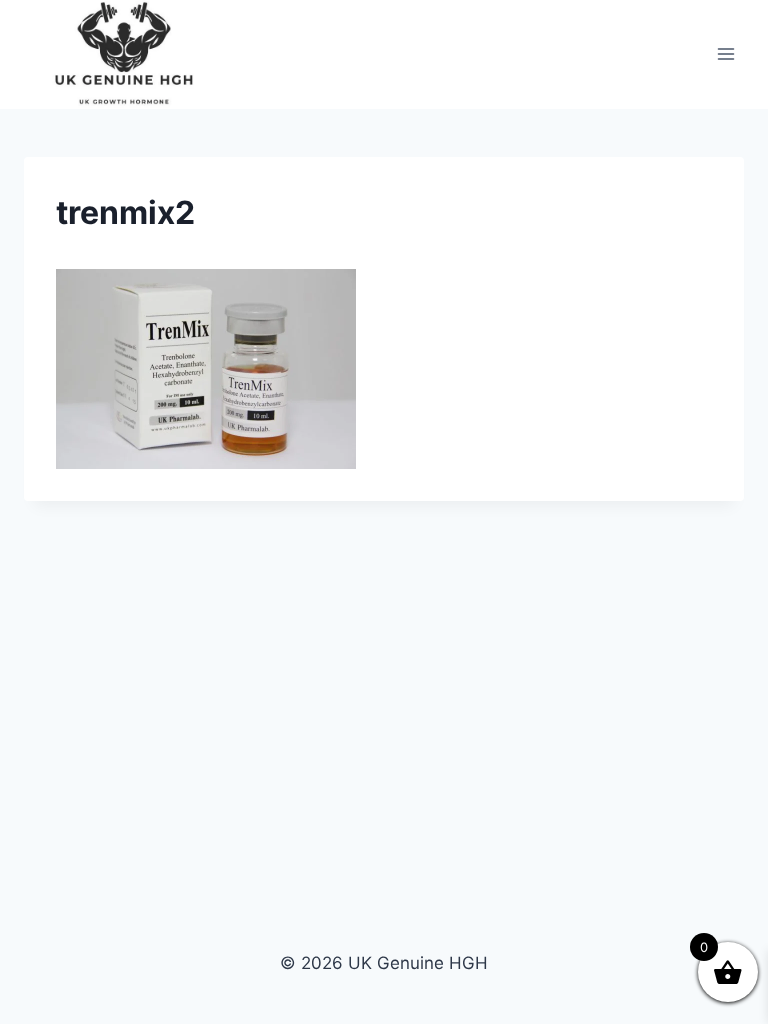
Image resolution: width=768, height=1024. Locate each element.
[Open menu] (725, 54)
